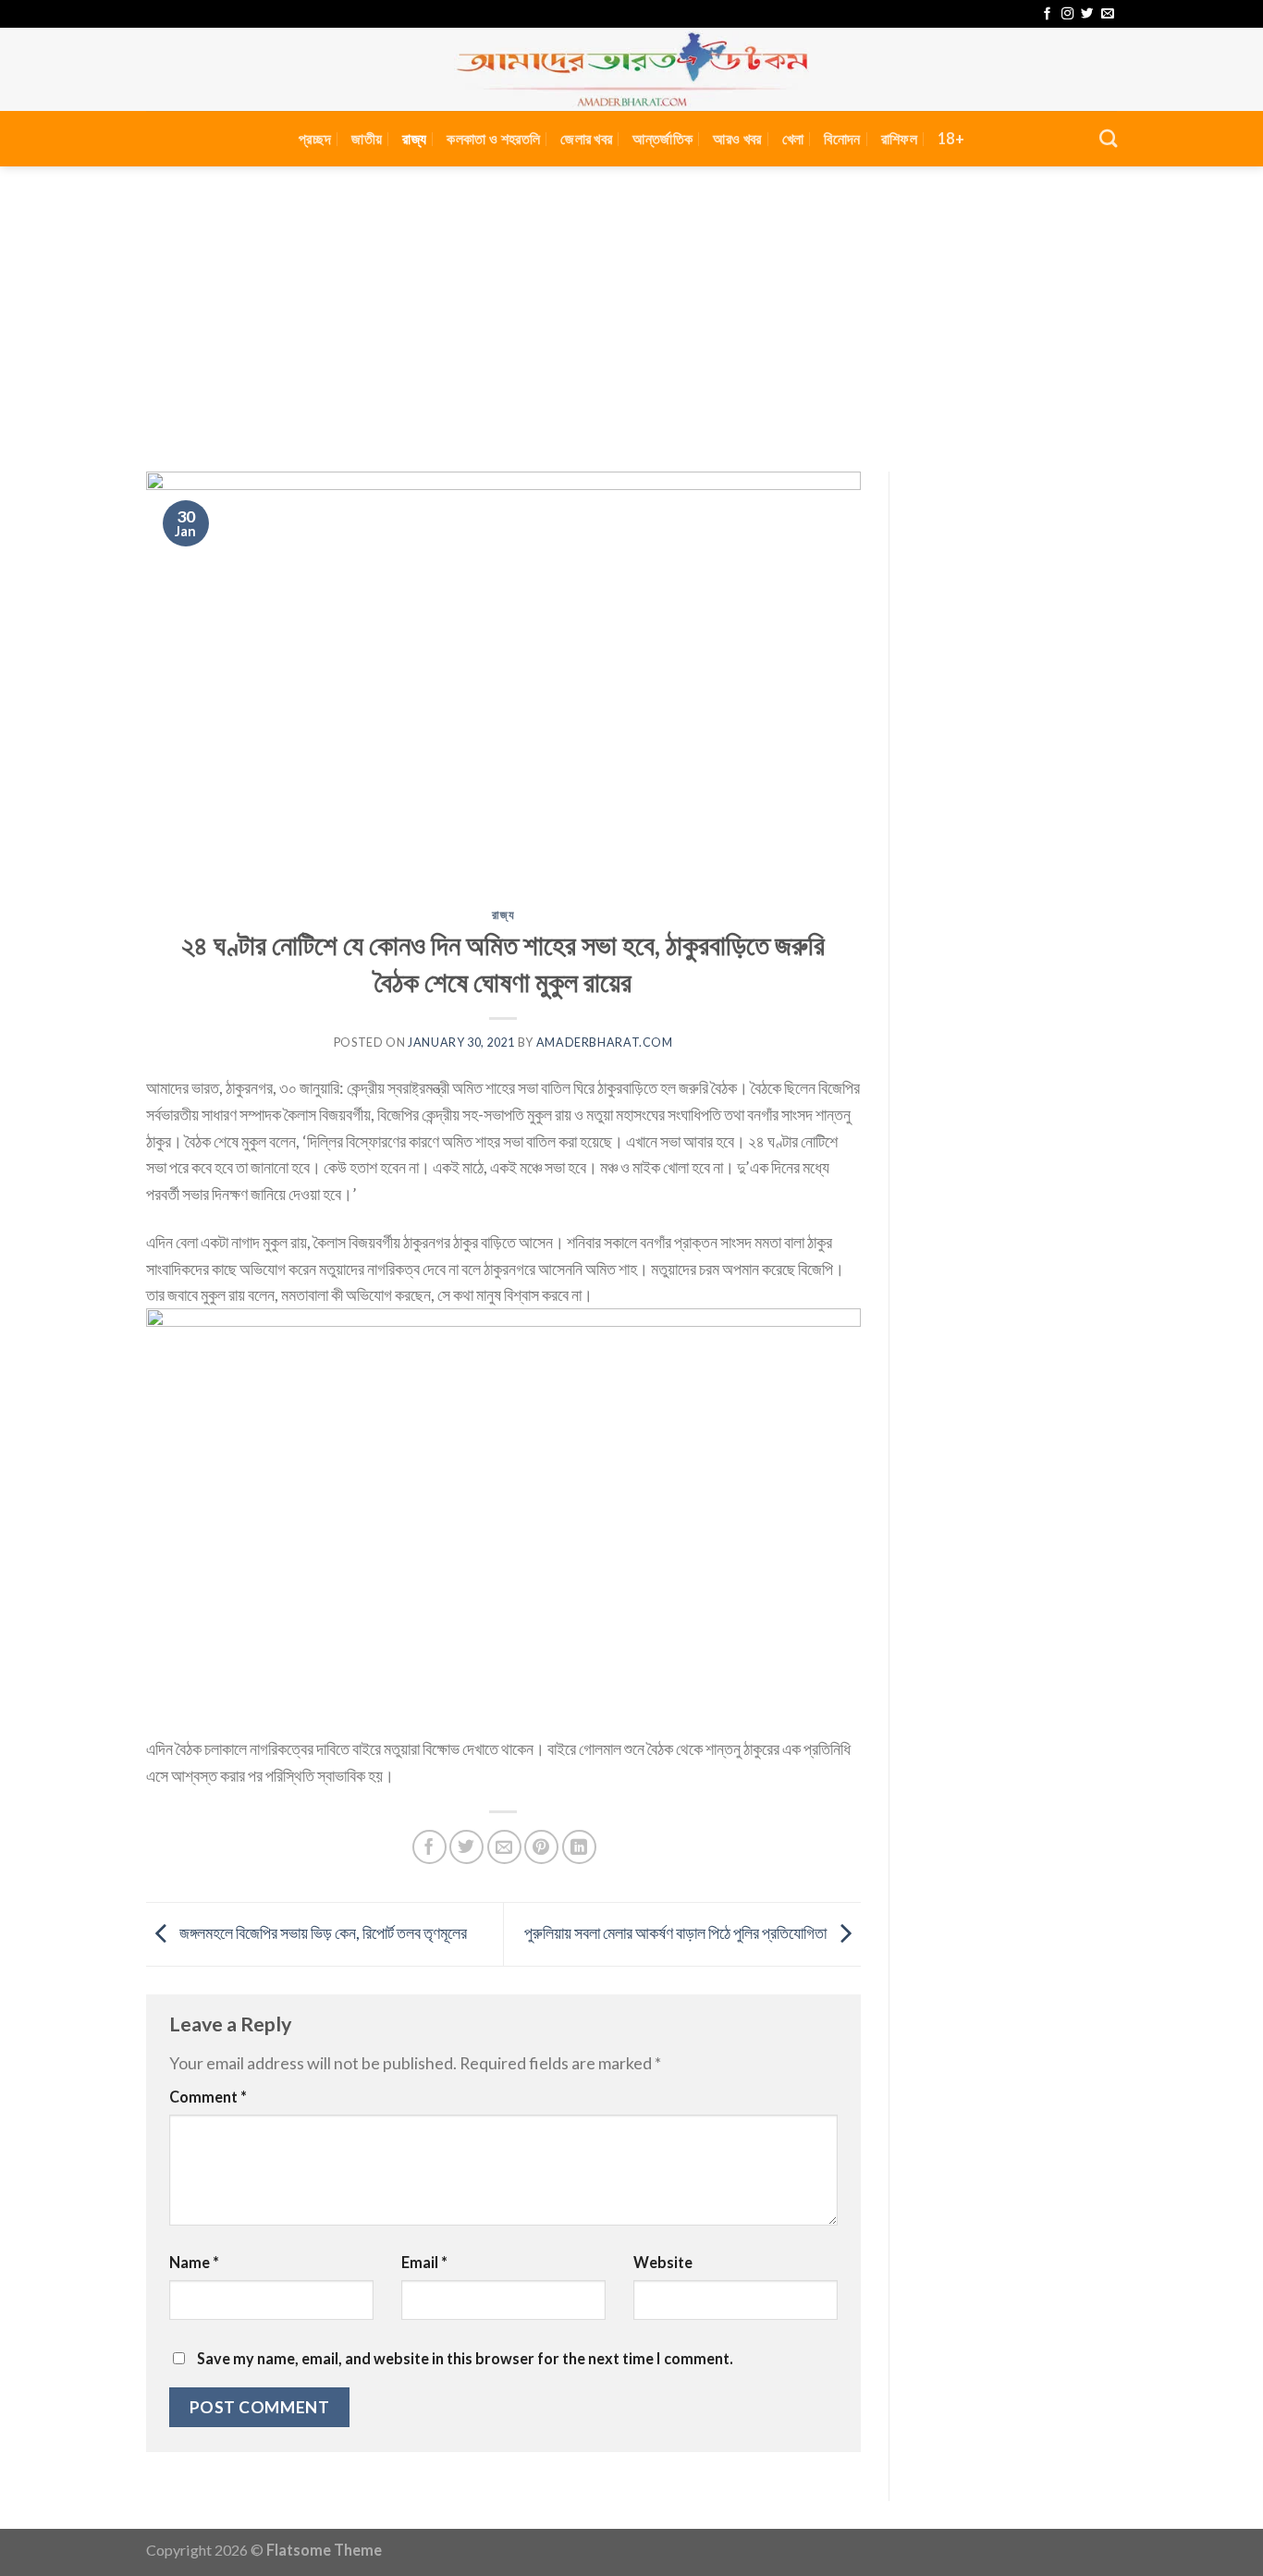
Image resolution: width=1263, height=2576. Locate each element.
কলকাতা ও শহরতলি (493, 138)
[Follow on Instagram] (1067, 14)
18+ (951, 138)
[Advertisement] (631, 305)
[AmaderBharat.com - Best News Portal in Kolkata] (631, 69)
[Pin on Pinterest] (541, 1847)
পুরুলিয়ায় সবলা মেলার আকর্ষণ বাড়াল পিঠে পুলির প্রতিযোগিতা (677, 1932)
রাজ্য (414, 138)
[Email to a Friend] (504, 1847)
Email (424, 2262)
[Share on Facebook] (429, 1847)
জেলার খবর (586, 138)
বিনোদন (842, 138)
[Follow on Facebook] (1047, 14)
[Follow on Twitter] (1087, 14)
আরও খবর (737, 138)
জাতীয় (367, 138)
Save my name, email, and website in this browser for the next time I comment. (465, 2358)
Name (194, 2262)
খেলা (793, 138)
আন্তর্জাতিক (662, 138)
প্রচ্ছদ (315, 138)
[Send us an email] (1107, 14)
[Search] (1108, 138)
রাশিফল (899, 138)
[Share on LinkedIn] (579, 1847)
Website (663, 2262)
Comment (208, 2097)
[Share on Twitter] (466, 1847)
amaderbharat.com (605, 1043)
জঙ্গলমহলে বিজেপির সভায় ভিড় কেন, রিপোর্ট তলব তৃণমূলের (322, 1932)
